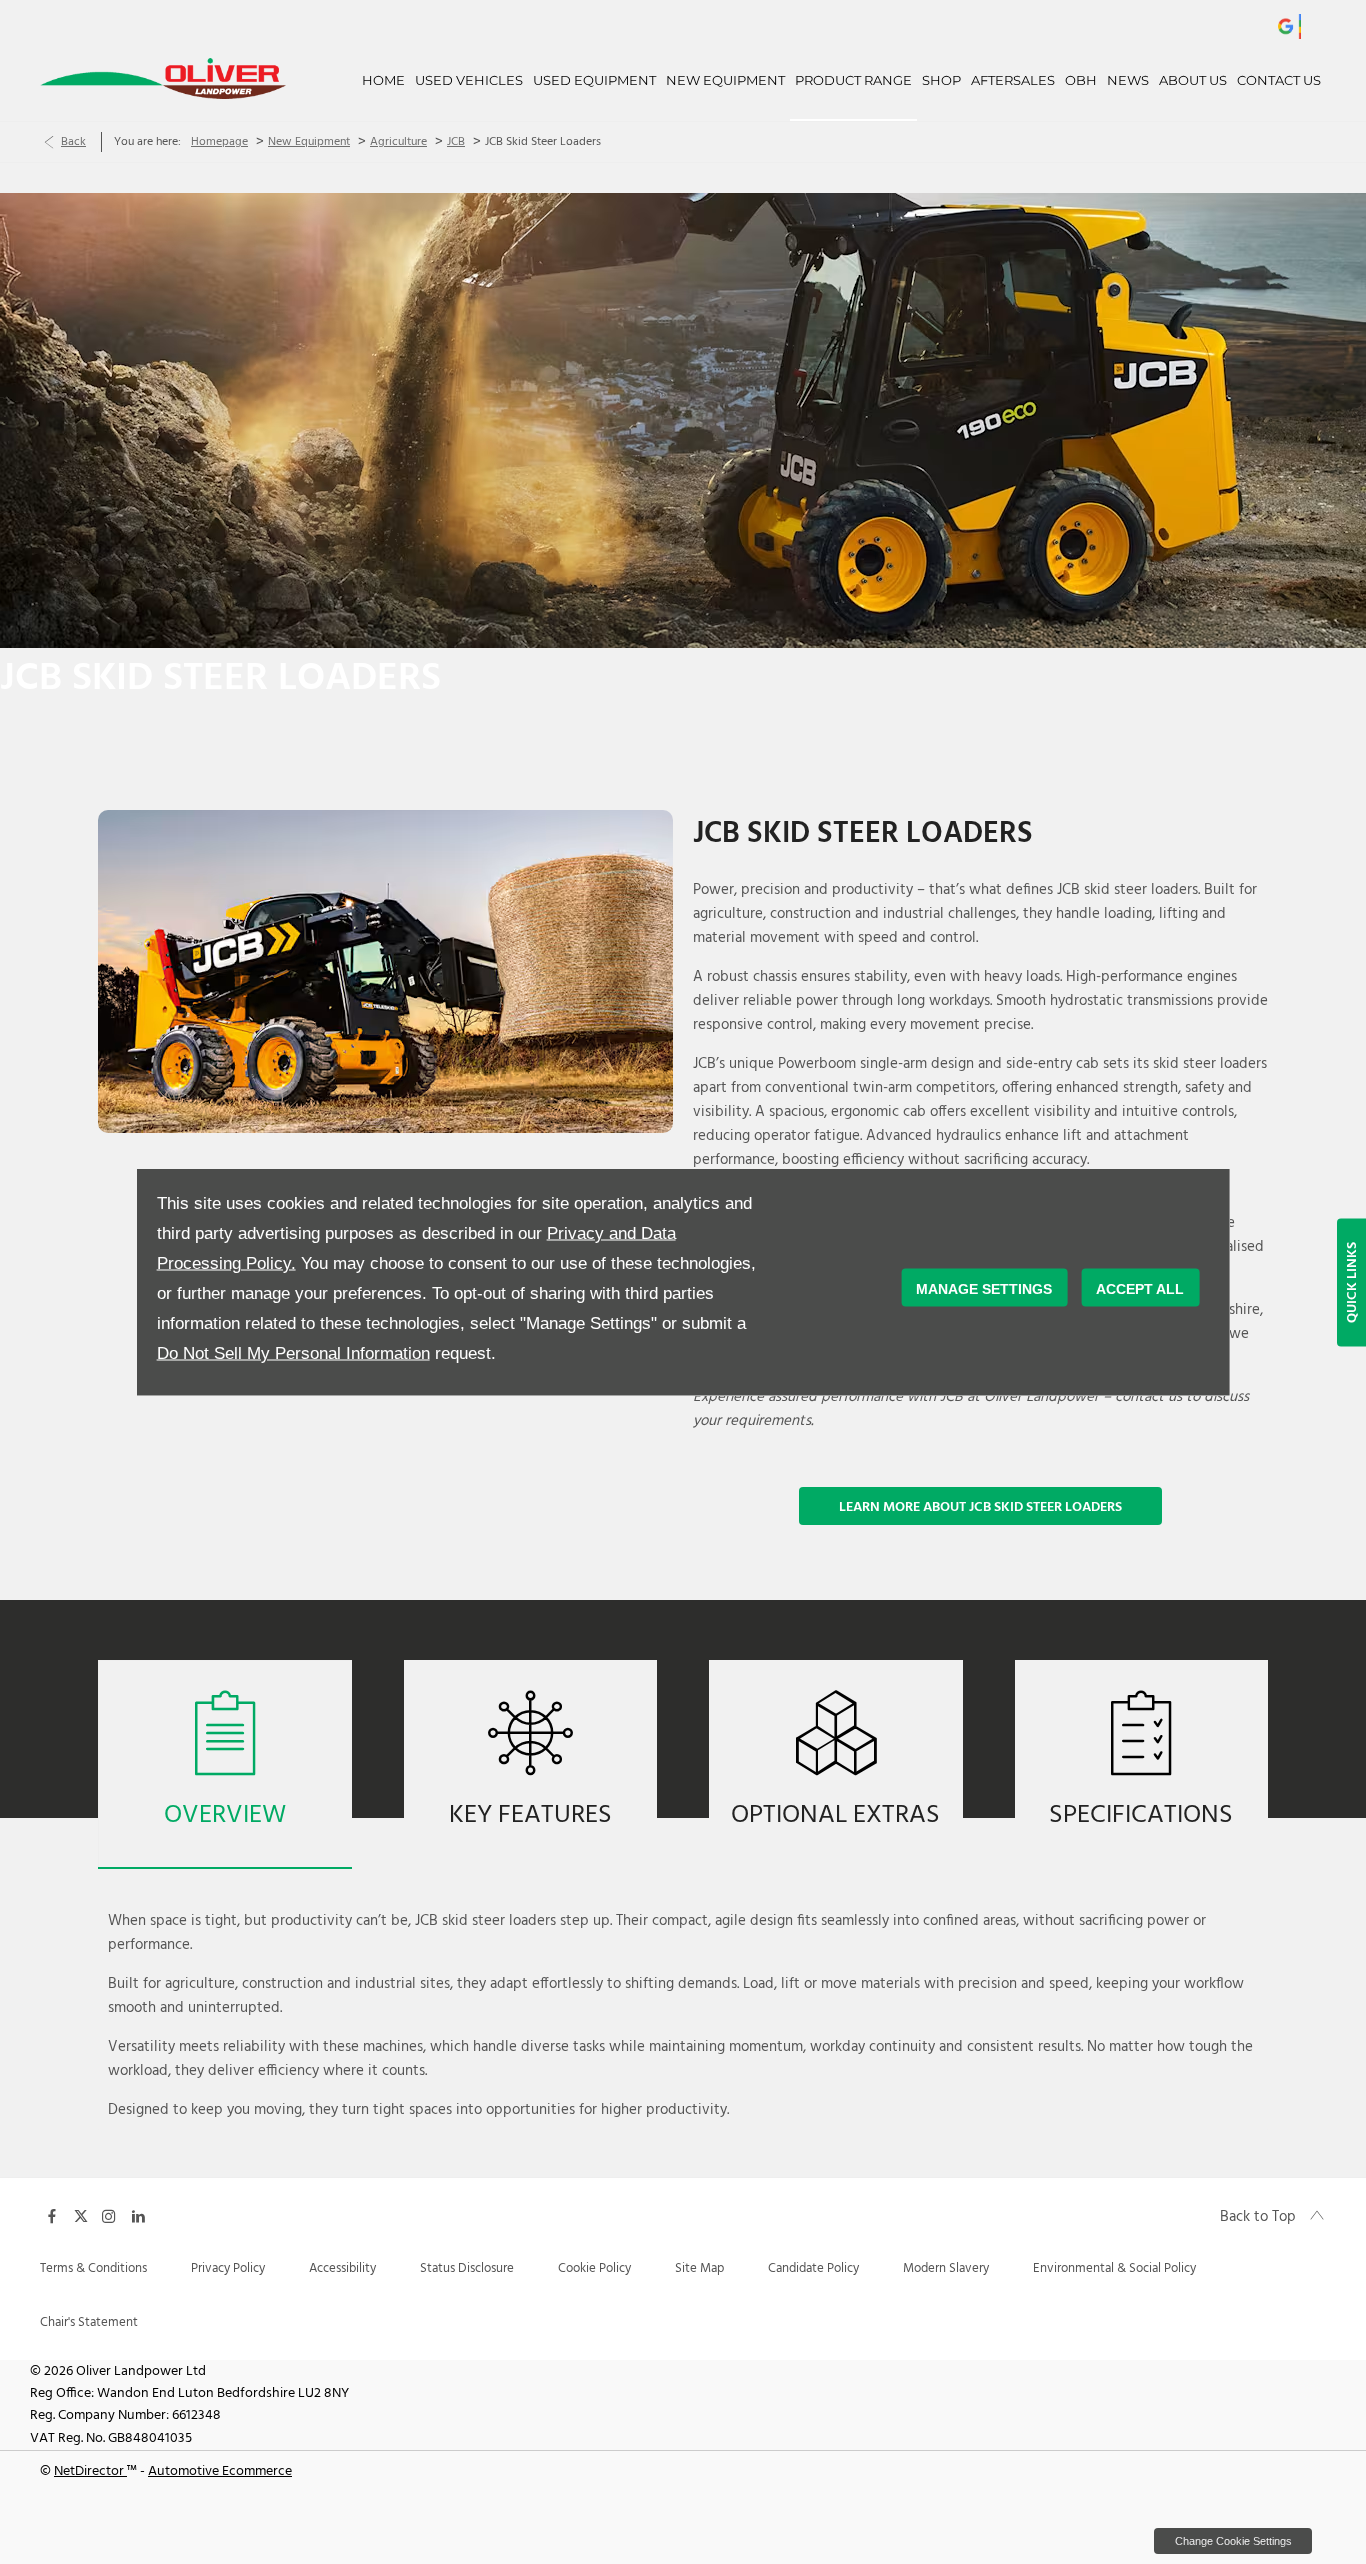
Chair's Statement (89, 2322)
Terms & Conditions (93, 2268)
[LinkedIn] (138, 2215)
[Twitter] (81, 2215)
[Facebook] (52, 2215)
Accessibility (342, 2268)
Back (73, 142)
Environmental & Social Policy (1114, 2268)
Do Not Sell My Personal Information (293, 1353)
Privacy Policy (228, 2268)
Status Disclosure (467, 2268)
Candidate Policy (813, 2268)
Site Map (699, 2268)
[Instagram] (109, 2215)
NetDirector (90, 2471)
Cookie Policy (594, 2268)
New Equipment (309, 142)
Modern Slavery (946, 2268)
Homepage (219, 142)
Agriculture (398, 142)
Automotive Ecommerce (220, 2471)
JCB (456, 142)
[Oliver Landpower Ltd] (163, 78)
